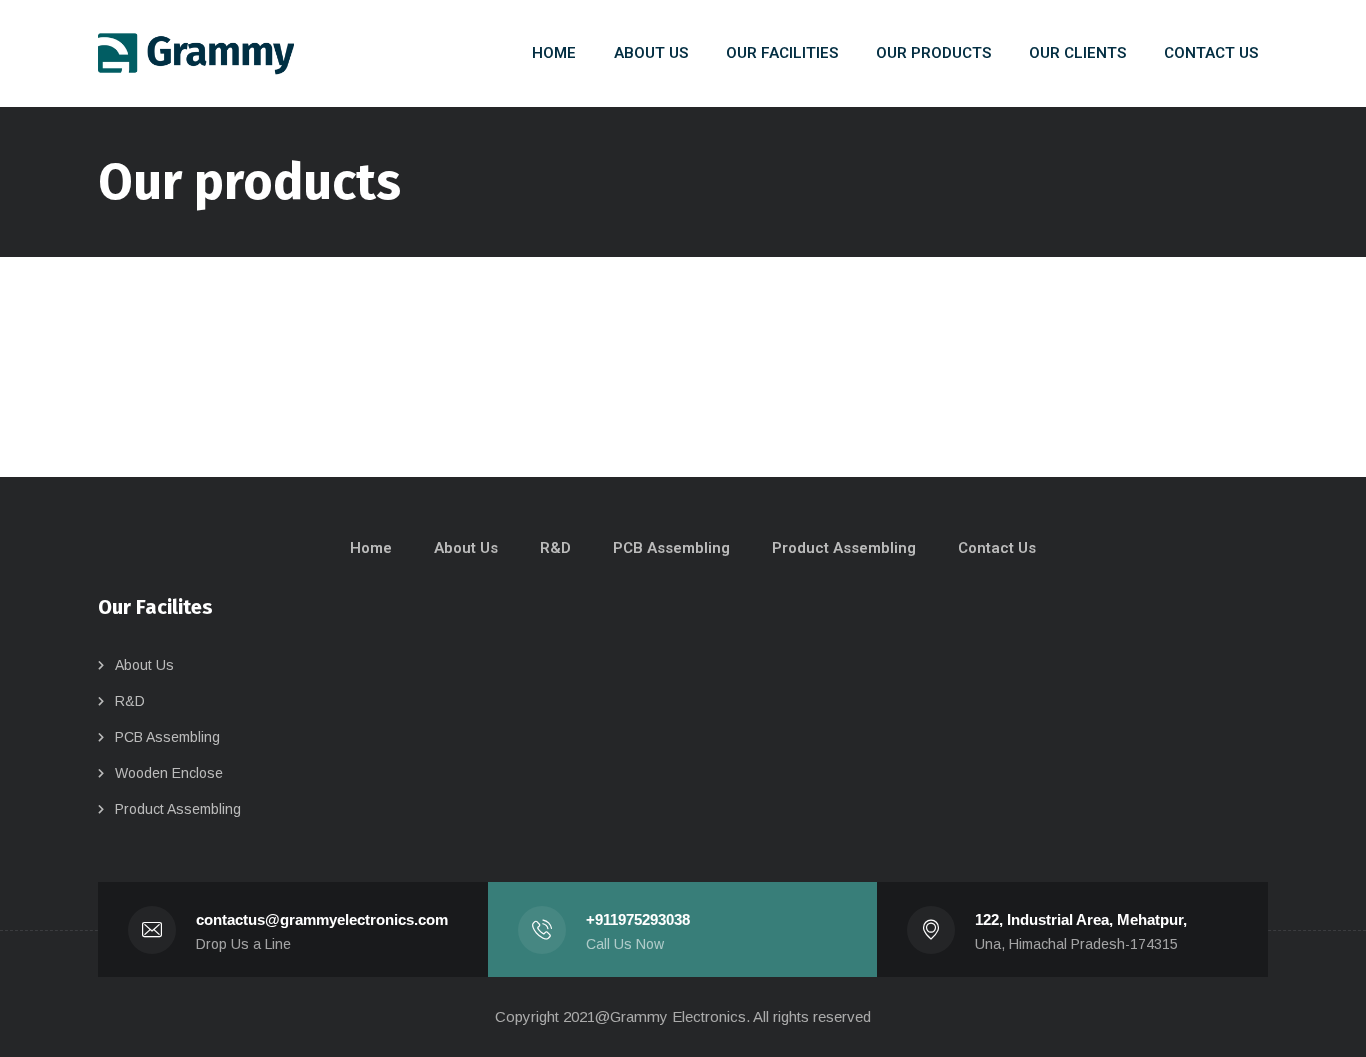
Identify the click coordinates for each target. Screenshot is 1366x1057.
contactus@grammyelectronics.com (322, 919)
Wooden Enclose (169, 773)
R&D (130, 701)
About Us (144, 665)
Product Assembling (178, 809)
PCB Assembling (167, 737)
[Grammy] (196, 54)
